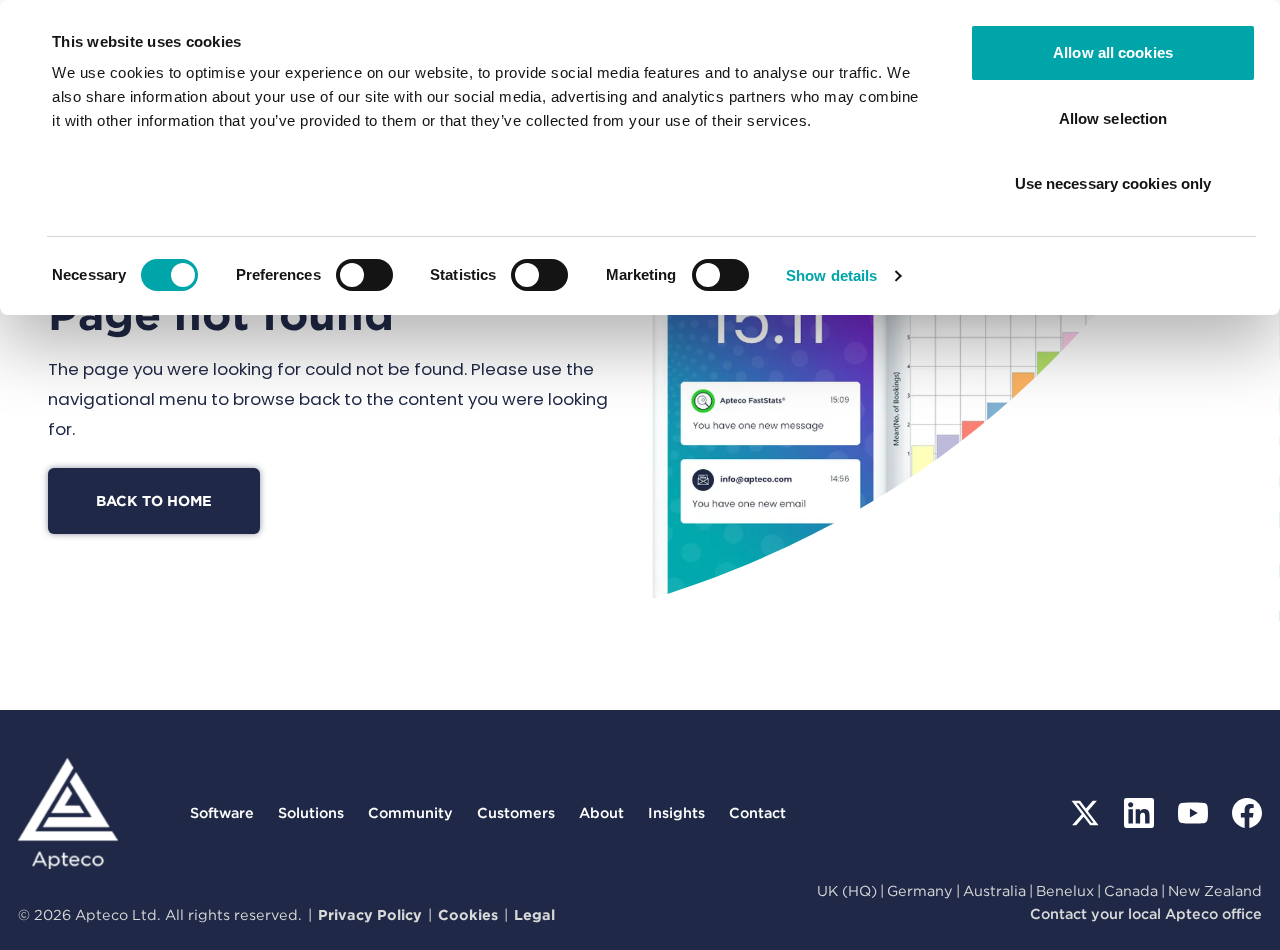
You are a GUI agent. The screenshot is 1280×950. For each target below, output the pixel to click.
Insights (676, 812)
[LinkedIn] (1139, 813)
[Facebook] (1247, 813)
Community (410, 812)
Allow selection (1113, 118)
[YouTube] (1193, 813)
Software (222, 812)
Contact (757, 812)
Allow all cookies (1113, 52)
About (601, 812)
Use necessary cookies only (1113, 183)
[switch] (364, 275)
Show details (831, 275)
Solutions (311, 812)
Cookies (468, 914)
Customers (516, 812)
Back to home (154, 500)
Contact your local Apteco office (1146, 913)
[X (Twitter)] (1085, 813)
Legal (534, 914)
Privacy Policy (370, 914)
